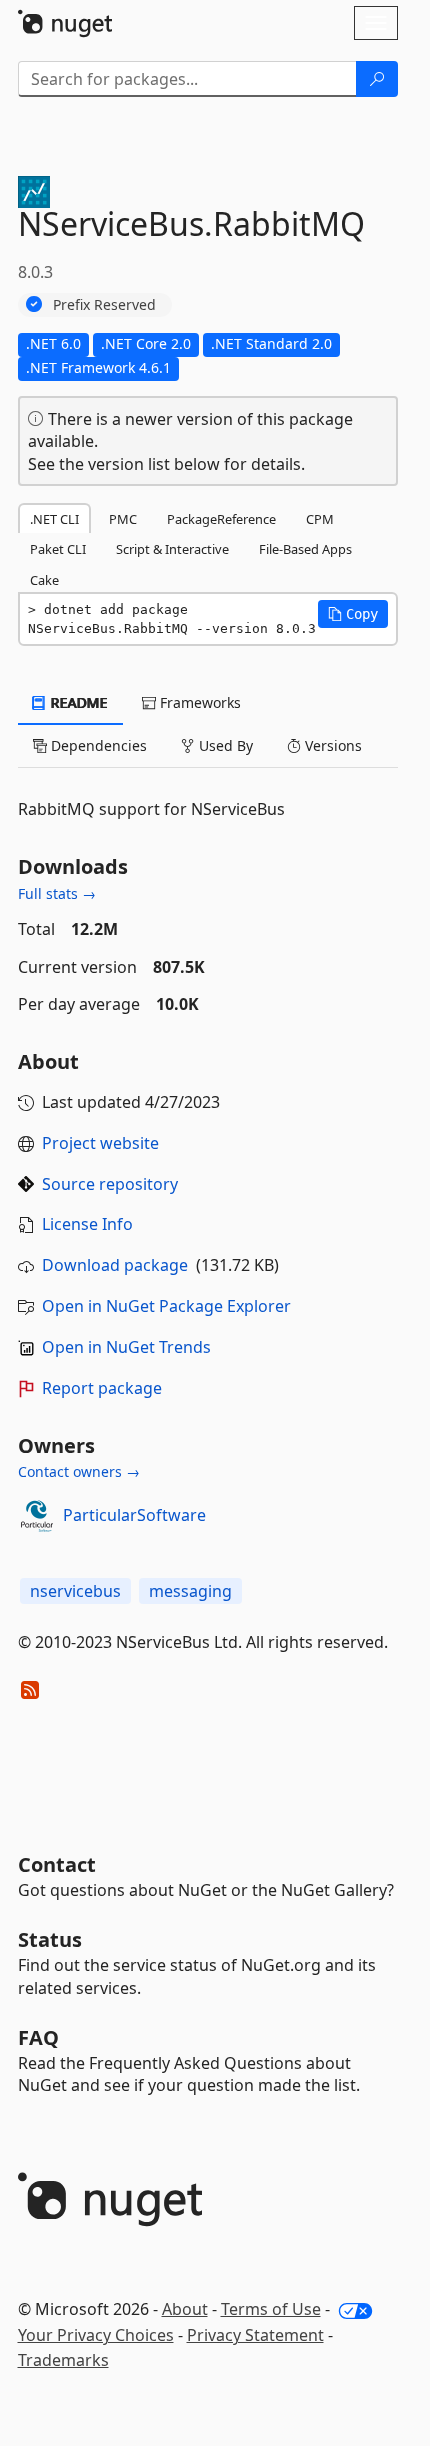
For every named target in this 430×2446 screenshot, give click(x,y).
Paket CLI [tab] (58, 549)
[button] (353, 614)
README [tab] (77, 702)
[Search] (377, 79)
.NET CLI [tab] (54, 519)
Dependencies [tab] (97, 745)
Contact (57, 1864)
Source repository (110, 1184)
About (185, 2309)
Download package (115, 1265)
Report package (102, 1388)
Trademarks (63, 2360)
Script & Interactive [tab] (172, 549)
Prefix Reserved (104, 304)
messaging (190, 1591)
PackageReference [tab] (221, 519)
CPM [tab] (320, 519)
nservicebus (75, 1591)
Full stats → (57, 893)
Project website (100, 1143)
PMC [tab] (123, 519)
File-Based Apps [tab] (305, 549)
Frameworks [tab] (198, 702)
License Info (87, 1224)
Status (50, 1939)
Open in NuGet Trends (126, 1347)
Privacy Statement (255, 2335)
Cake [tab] (44, 580)
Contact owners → (79, 1471)
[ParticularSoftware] (37, 1516)
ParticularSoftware (134, 1515)
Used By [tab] (224, 745)
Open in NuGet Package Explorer (166, 1306)
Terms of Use (271, 2309)
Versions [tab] (331, 745)
